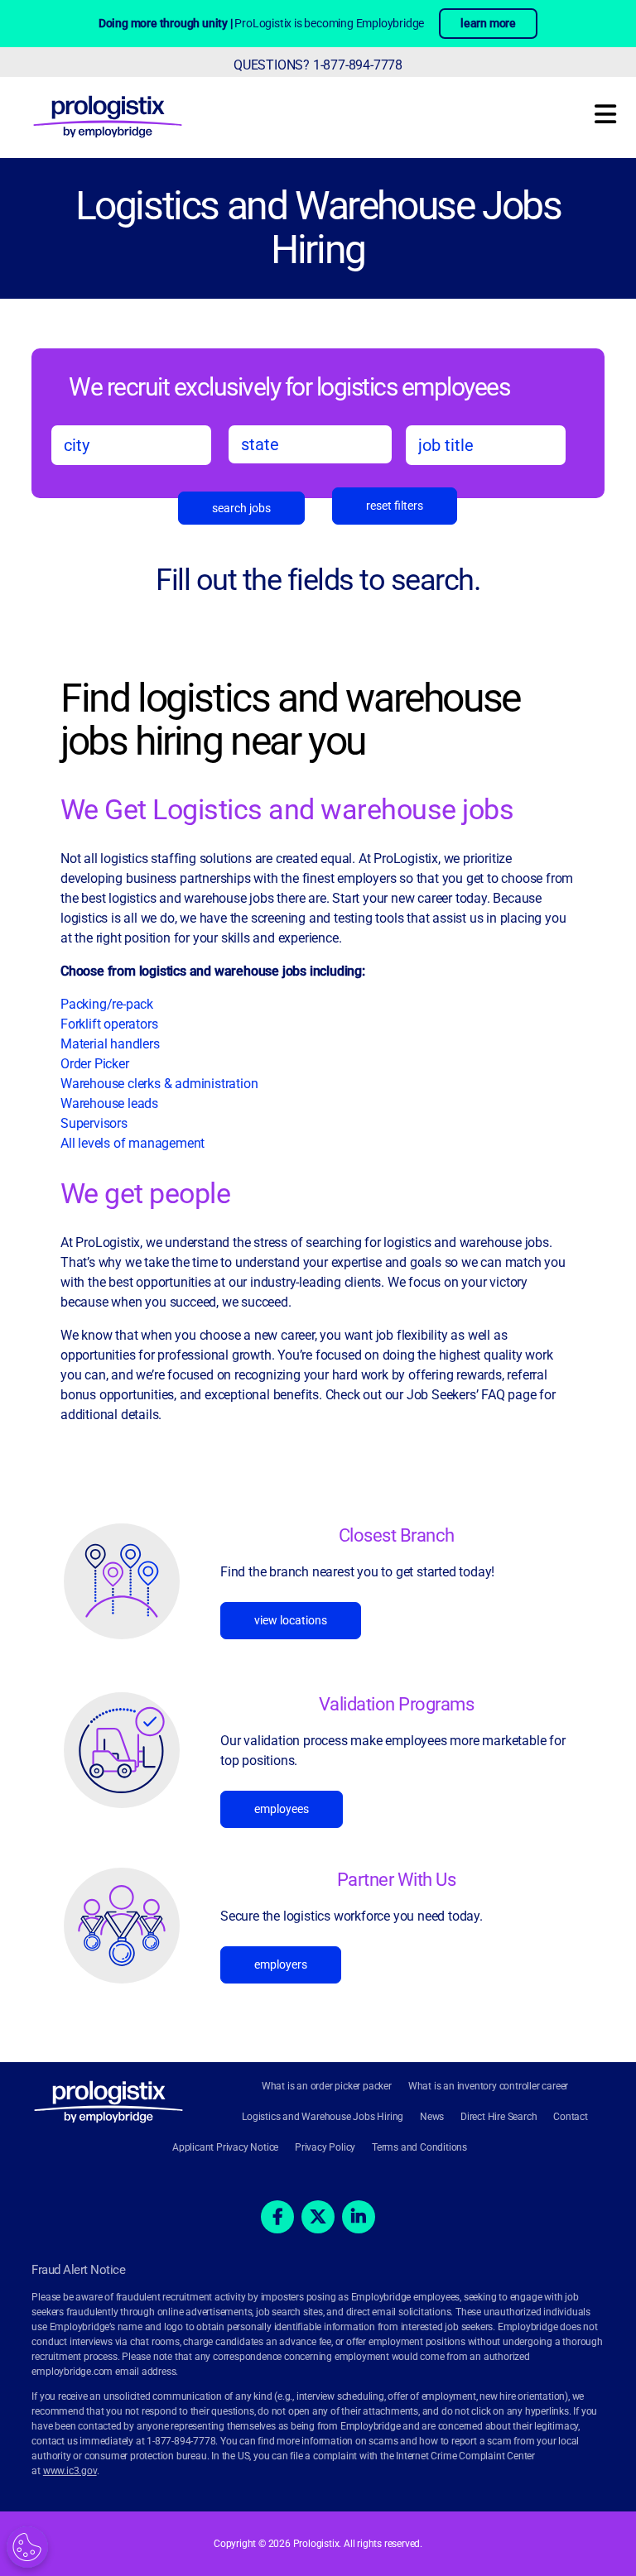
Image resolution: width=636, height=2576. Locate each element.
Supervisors (94, 1123)
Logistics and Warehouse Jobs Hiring (318, 228)
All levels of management (132, 1143)
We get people (146, 1193)
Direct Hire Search (499, 2117)
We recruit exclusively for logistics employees (289, 386)
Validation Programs (397, 1704)
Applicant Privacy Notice (225, 2147)
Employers (281, 1964)
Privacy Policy (325, 2147)
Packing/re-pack (108, 1004)
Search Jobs (241, 508)
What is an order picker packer (327, 2086)
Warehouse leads (109, 1103)
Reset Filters (395, 506)
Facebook (277, 2217)
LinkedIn (359, 2217)
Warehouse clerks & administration (159, 1084)
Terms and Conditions (419, 2147)
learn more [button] (488, 23)
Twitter (318, 2217)
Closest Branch (397, 1535)
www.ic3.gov (70, 2471)
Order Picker (95, 1064)
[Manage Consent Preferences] (27, 2547)
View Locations (291, 1620)
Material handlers (110, 1044)
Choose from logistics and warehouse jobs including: (213, 971)
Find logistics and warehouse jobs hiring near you (290, 721)
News (432, 2117)
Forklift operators (109, 1024)
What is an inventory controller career (488, 2086)
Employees (282, 1809)
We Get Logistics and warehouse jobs (287, 809)
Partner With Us (397, 1880)
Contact (571, 2117)
